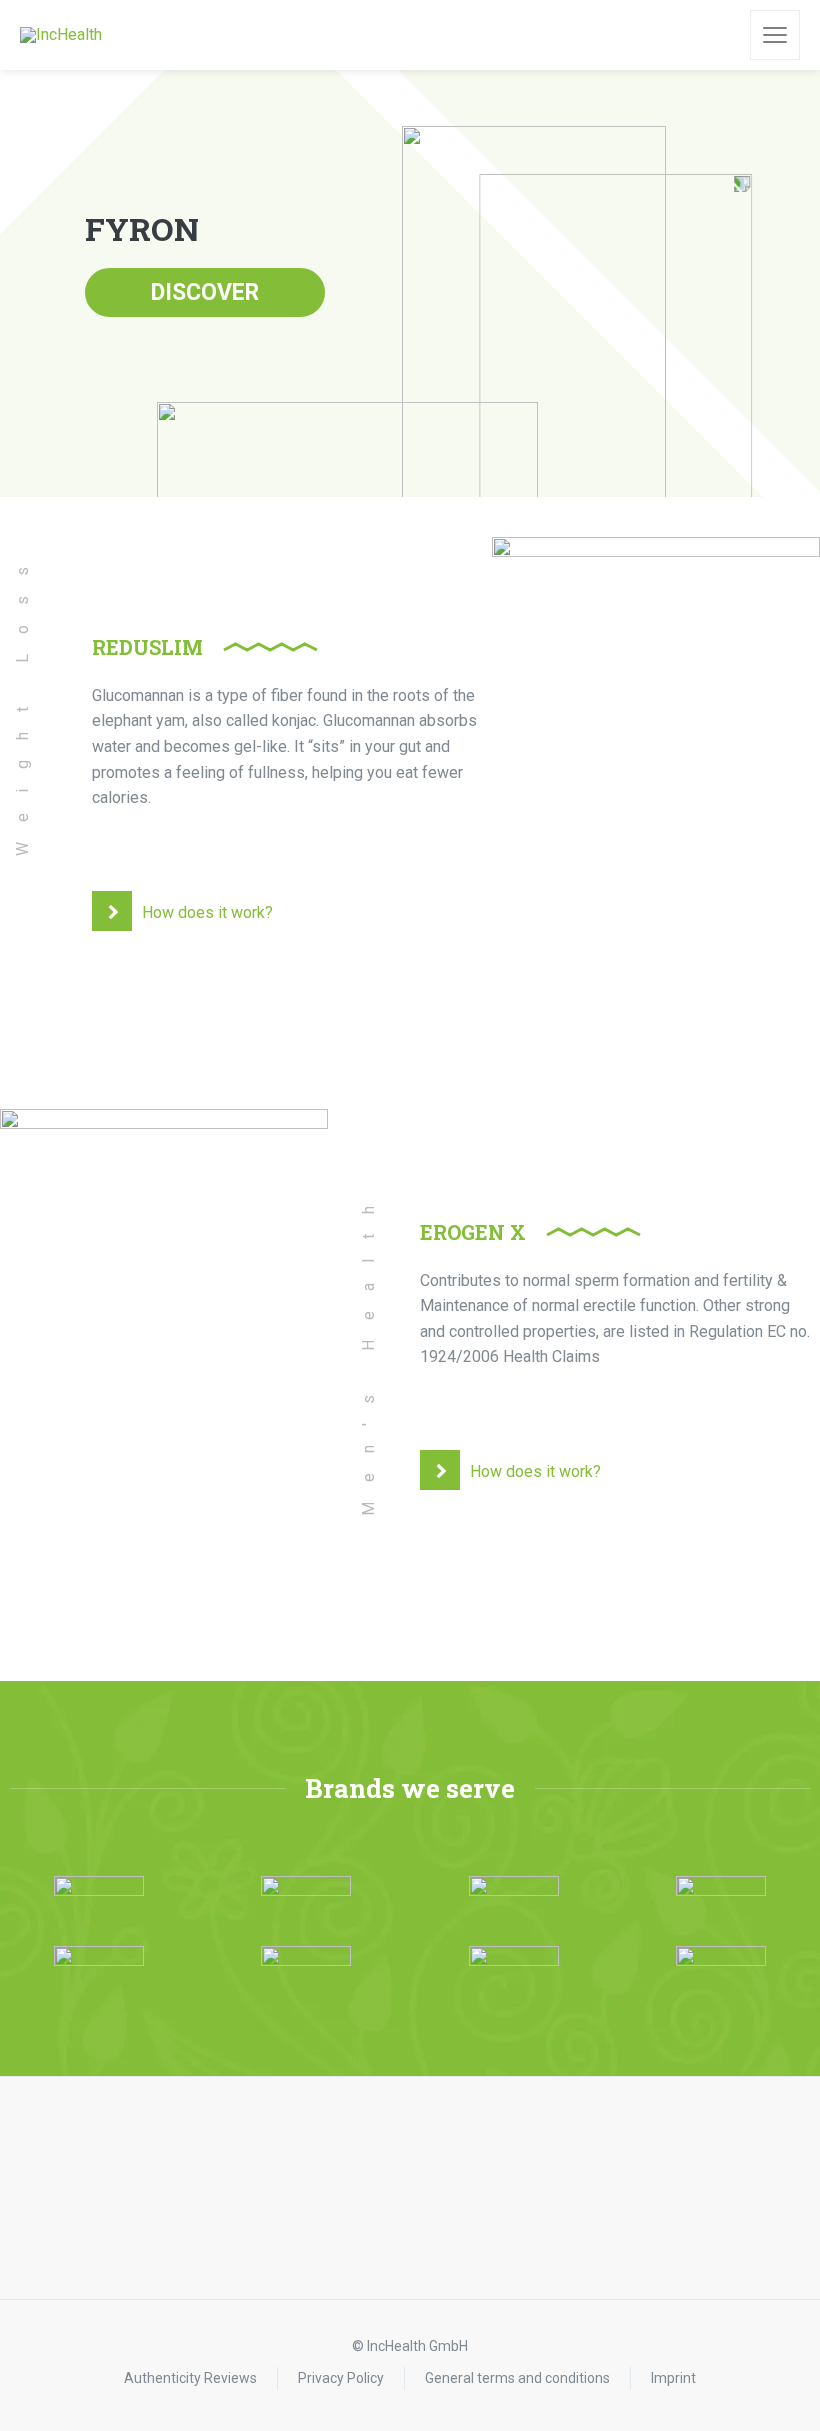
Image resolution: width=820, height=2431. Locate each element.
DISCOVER (205, 292)
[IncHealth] (61, 35)
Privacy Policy (341, 2378)
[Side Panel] (775, 35)
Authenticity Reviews (190, 2378)
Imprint (673, 2378)
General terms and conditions (517, 2378)
